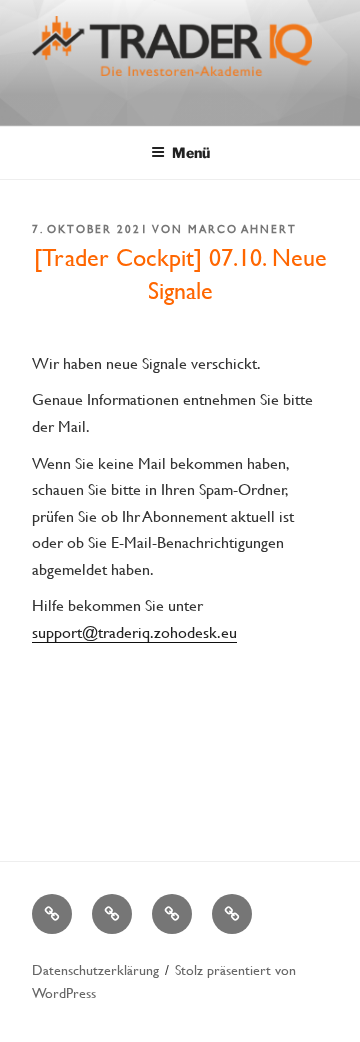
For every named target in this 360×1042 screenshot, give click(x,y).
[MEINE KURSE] (52, 914)
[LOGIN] (232, 914)
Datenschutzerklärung (95, 969)
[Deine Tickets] (172, 914)
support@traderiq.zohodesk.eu (134, 631)
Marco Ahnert (242, 229)
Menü (191, 152)
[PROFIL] (112, 914)
